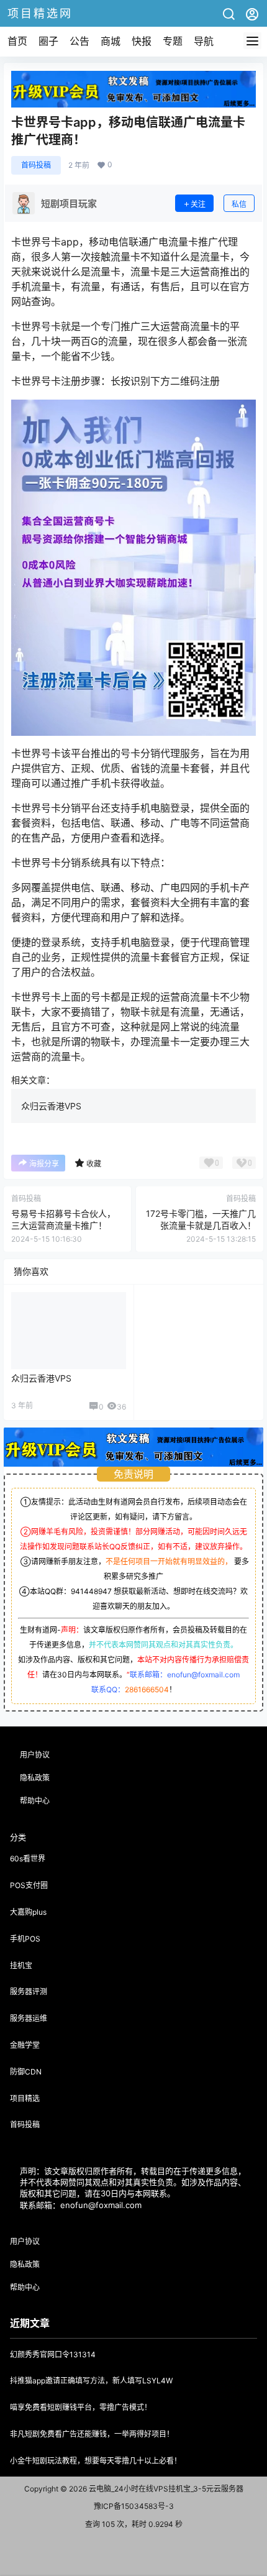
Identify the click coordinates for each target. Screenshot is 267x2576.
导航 (204, 41)
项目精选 (25, 2098)
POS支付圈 (29, 1885)
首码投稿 (36, 165)
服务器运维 (29, 2018)
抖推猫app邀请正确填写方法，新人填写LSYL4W (91, 2381)
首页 (17, 41)
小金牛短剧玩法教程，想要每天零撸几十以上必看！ (96, 2461)
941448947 (91, 1591)
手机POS (25, 1939)
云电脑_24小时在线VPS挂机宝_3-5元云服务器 (165, 2489)
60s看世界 (28, 1859)
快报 (142, 41)
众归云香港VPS (51, 1106)
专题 (173, 41)
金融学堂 (25, 2045)
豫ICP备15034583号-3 (134, 2506)
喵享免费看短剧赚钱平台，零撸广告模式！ (81, 2407)
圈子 (48, 41)
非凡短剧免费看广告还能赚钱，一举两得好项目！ (92, 2434)
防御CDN (26, 2072)
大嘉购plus (28, 1912)
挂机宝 (21, 1965)
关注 (198, 204)
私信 (239, 204)
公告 (79, 41)
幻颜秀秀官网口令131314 (53, 2354)
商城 (111, 41)
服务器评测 (29, 1992)
